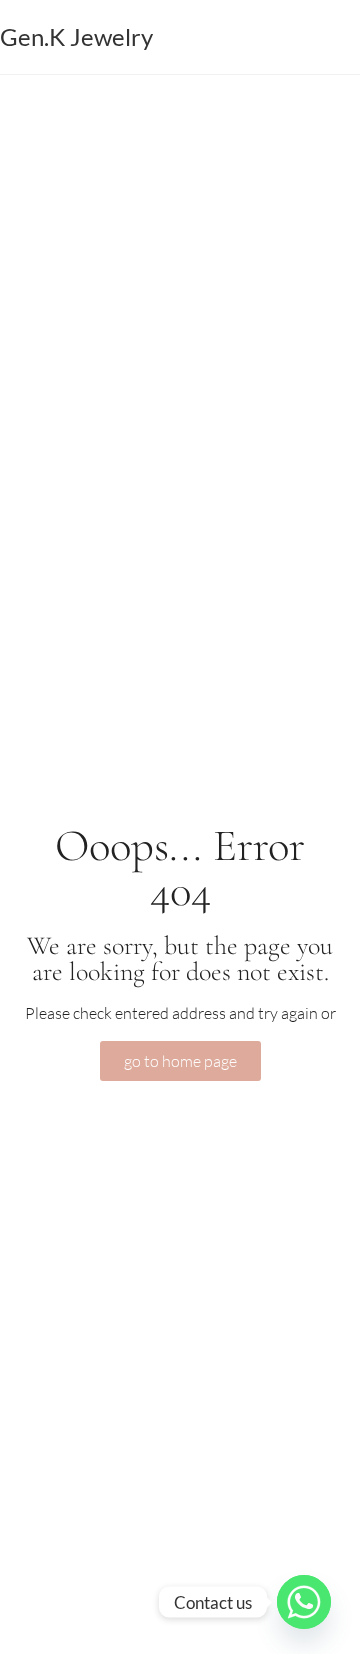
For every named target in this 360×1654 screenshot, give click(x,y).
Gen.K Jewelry (76, 36)
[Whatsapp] (304, 1602)
